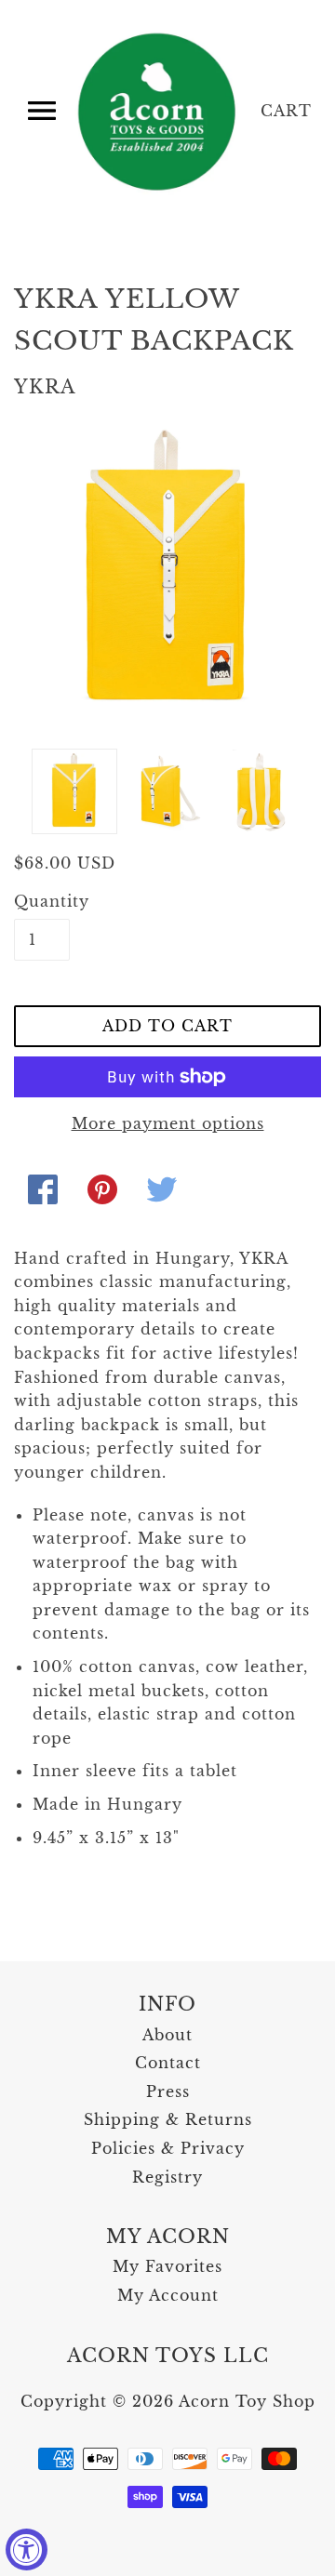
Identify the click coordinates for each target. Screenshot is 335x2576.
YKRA (45, 387)
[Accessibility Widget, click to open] (27, 2549)
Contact (168, 2063)
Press (168, 2091)
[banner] (158, 112)
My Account (168, 2295)
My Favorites (167, 2266)
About (167, 2035)
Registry (167, 2177)
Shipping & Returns (168, 2119)
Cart (286, 111)
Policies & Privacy (168, 2148)
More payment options (168, 1123)
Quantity (42, 901)
